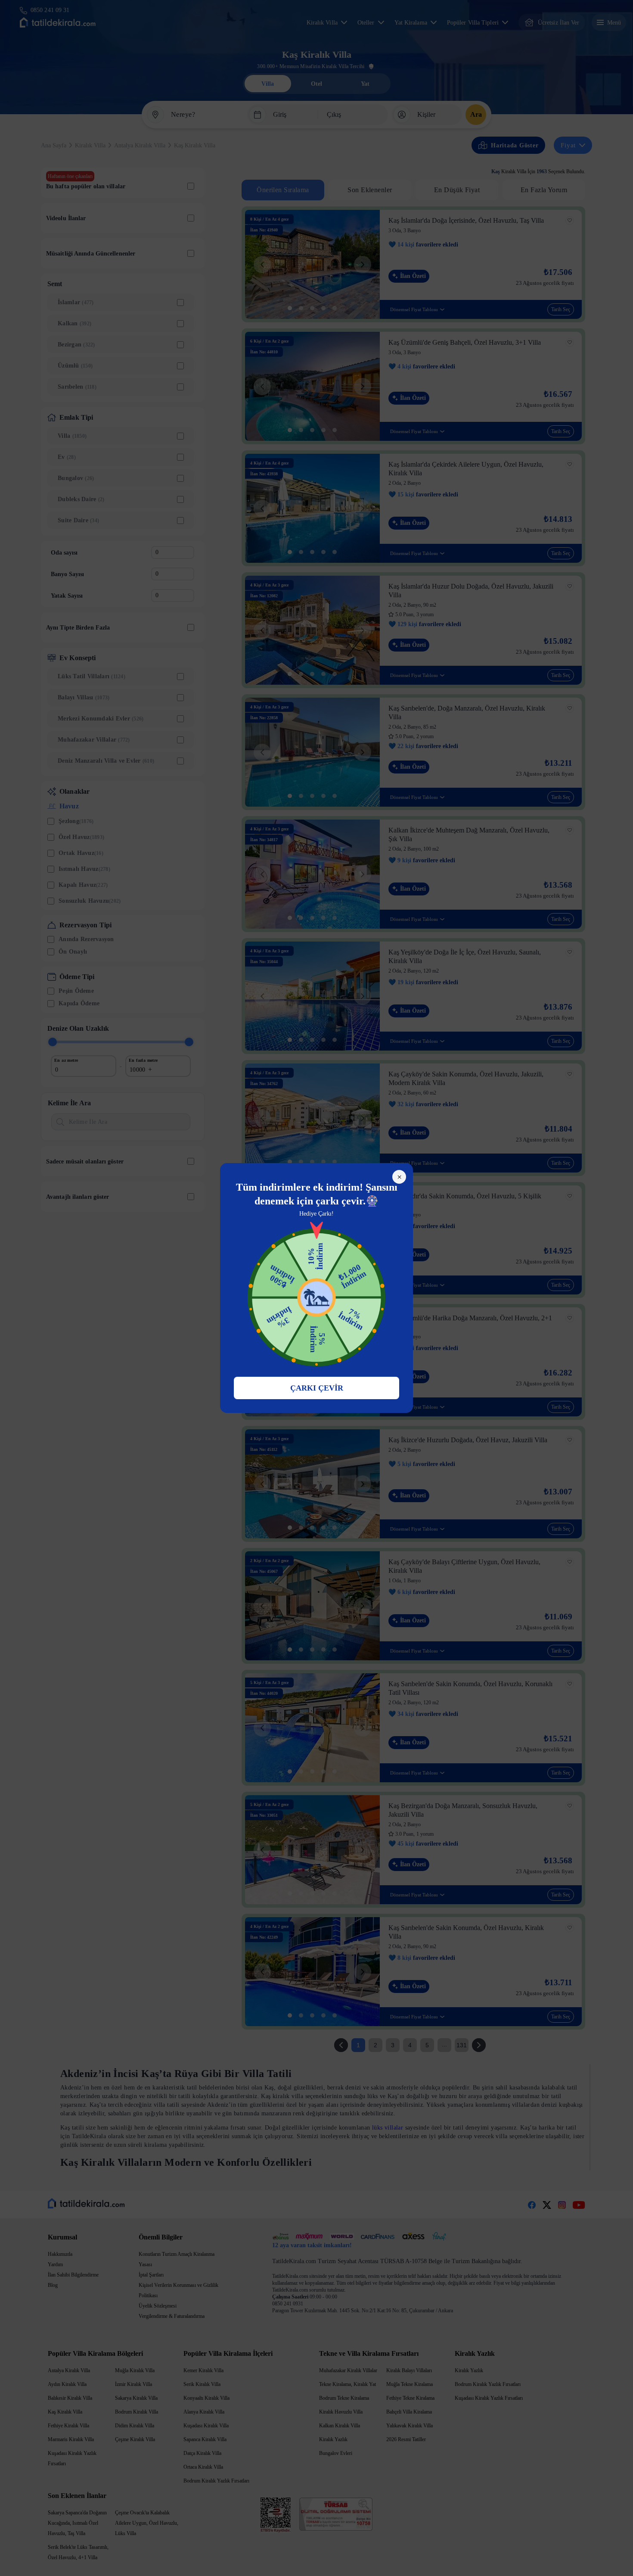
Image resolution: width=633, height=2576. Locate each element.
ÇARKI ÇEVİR (317, 1388)
